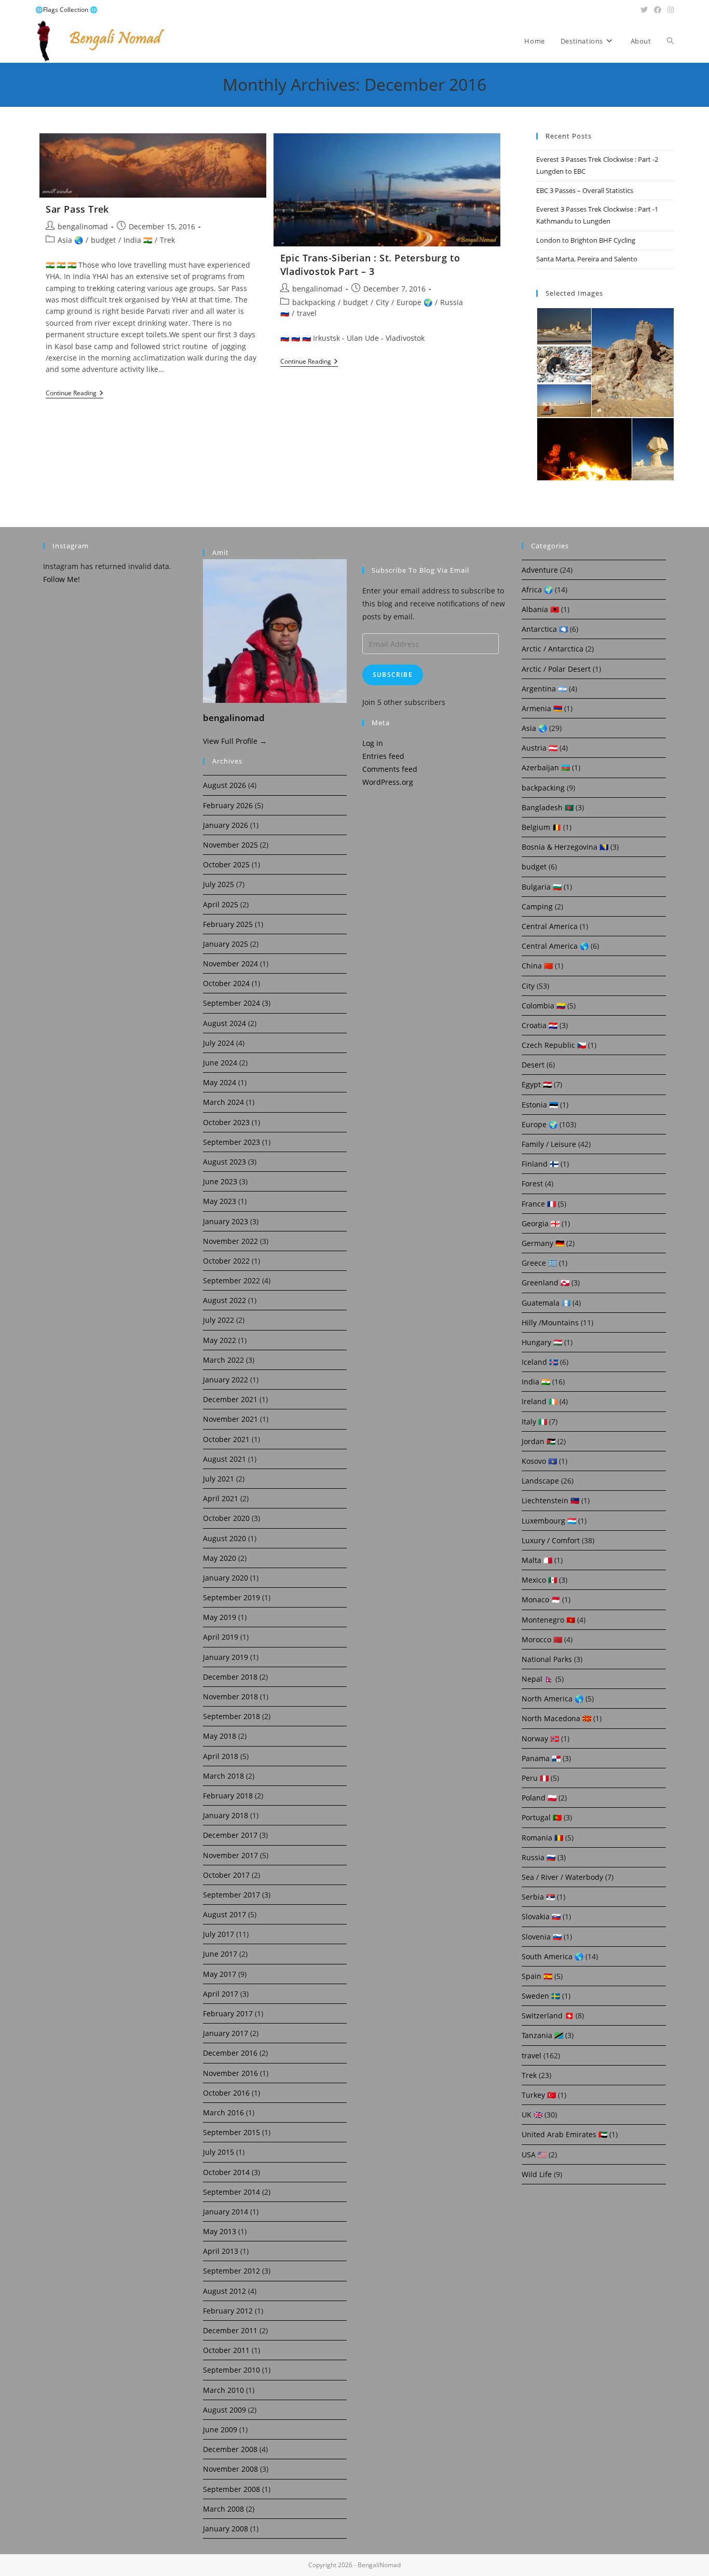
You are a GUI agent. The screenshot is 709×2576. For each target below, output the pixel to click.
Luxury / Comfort (551, 1540)
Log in (373, 743)
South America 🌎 (553, 1956)
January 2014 (226, 2212)
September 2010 (231, 2370)
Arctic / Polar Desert (556, 669)
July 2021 (219, 1479)
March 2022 (223, 1360)
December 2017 (230, 1835)
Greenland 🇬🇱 (546, 1283)
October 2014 (226, 2172)
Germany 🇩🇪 (543, 1243)
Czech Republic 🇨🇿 (554, 1045)
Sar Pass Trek (77, 209)
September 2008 (231, 2489)
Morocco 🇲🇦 (542, 1639)
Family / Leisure (549, 1144)
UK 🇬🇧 (532, 2115)
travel (307, 313)
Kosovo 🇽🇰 (539, 1461)
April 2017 (221, 1994)
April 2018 (221, 1756)
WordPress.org (388, 782)
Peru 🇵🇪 (535, 1778)
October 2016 (226, 2093)
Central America (550, 926)
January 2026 (226, 825)
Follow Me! (62, 579)
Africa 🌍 (537, 590)
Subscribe (393, 675)
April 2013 (221, 2251)
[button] (563, 326)
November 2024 (230, 964)
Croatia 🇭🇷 (540, 1025)
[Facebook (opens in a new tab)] (658, 10)
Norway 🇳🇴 (540, 1739)
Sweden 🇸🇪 (541, 1996)
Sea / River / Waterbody (562, 1877)
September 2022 (231, 1280)
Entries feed (383, 756)
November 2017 (230, 1855)
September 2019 (231, 1597)
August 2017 (224, 1914)
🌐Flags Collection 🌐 (66, 10)
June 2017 (220, 1954)
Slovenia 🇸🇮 (542, 1937)
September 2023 (231, 1142)
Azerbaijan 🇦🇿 (546, 767)
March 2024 (223, 1102)
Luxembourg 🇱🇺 (549, 1521)
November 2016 (230, 2073)
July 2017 (219, 1934)
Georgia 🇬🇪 (541, 1223)
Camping (537, 906)
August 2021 (224, 1459)
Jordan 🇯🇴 (538, 1441)
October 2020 (226, 1518)
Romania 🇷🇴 (542, 1838)
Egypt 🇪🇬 (537, 1084)
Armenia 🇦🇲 (542, 708)
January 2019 (226, 1657)
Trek (167, 240)
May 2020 (220, 1558)
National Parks (547, 1659)
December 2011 (230, 2330)
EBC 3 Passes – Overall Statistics (585, 190)
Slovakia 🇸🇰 (541, 1916)
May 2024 (220, 1082)
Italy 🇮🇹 (534, 1422)
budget (103, 240)
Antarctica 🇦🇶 (545, 629)
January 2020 (226, 1578)
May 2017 (220, 1974)
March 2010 (223, 2390)
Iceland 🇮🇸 (540, 1362)
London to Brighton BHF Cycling (586, 240)
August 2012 (224, 2291)
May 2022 (220, 1340)
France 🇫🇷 (539, 1204)
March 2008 (223, 2509)
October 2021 (226, 1439)
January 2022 (226, 1380)
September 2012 (231, 2271)
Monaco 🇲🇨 (541, 1599)
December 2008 (230, 2449)
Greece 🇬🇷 (539, 1263)
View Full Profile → (235, 741)
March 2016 (223, 2113)
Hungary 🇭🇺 (542, 1342)
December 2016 (230, 2053)
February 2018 (228, 1796)
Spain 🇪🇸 (537, 1976)
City (382, 302)
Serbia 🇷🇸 (538, 1897)
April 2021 (221, 1498)
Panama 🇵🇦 (541, 1758)
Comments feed (390, 769)
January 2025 (226, 944)
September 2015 (231, 2132)
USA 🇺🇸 (534, 2155)
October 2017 (226, 1875)
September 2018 (231, 1716)
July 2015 (219, 2152)
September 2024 (231, 1003)
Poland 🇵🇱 (539, 1798)
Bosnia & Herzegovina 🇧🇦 (565, 847)
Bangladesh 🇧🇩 (548, 807)
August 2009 (224, 2410)
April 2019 (221, 1637)
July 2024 (219, 1043)
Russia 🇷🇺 (538, 1857)
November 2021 (230, 1419)
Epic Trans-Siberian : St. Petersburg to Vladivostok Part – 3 (370, 264)
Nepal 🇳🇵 (537, 1679)
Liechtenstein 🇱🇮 (550, 1500)
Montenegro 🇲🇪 (548, 1620)
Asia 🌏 (70, 240)
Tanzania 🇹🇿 (542, 2035)
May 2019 (220, 1617)
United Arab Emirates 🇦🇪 (564, 2134)
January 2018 (226, 1815)
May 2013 (220, 2231)
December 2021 (230, 1399)
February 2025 (228, 924)
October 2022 (226, 1261)
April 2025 (221, 904)
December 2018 (230, 1677)
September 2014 (231, 2192)
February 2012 (228, 2311)
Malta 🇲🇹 (537, 1560)
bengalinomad (83, 226)
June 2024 (220, 1063)
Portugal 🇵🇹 (542, 1817)
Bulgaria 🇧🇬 (542, 887)
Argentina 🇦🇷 (544, 689)
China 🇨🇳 (537, 966)
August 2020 (224, 1538)
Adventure (540, 570)
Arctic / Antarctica (553, 649)
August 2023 (224, 1162)
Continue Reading (74, 394)
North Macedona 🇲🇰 (556, 1718)
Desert (533, 1065)
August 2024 (224, 1023)
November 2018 (230, 1696)
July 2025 (219, 884)
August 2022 (224, 1300)
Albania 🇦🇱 (540, 609)
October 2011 (226, 2350)
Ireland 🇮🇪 (540, 1401)
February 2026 (228, 805)
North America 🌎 (553, 1699)
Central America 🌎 (555, 946)
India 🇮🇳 (138, 240)
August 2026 (224, 785)
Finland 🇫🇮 (540, 1164)
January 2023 (226, 1221)
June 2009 (220, 2429)
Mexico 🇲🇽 (539, 1580)
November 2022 (230, 1241)
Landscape (540, 1481)
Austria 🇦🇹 (540, 748)
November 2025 (230, 845)
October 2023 (226, 1122)
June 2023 (220, 1181)
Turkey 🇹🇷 (539, 2095)
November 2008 (230, 2469)
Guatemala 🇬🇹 (546, 1303)
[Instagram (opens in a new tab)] (669, 10)
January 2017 (226, 2033)
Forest (532, 1183)
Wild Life (537, 2174)
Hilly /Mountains (550, 1322)
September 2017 (231, 1895)
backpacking (314, 302)
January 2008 (226, 2529)
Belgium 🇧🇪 (541, 827)
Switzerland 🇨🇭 (548, 2016)
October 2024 (226, 983)
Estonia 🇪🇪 (540, 1105)
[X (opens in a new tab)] (644, 10)
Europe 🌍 (414, 302)
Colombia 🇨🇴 (543, 1006)
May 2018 (220, 1736)
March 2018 (223, 1776)
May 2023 (220, 1201)
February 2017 (228, 2013)
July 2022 (219, 1320)
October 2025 (226, 864)
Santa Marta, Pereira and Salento (587, 259)
